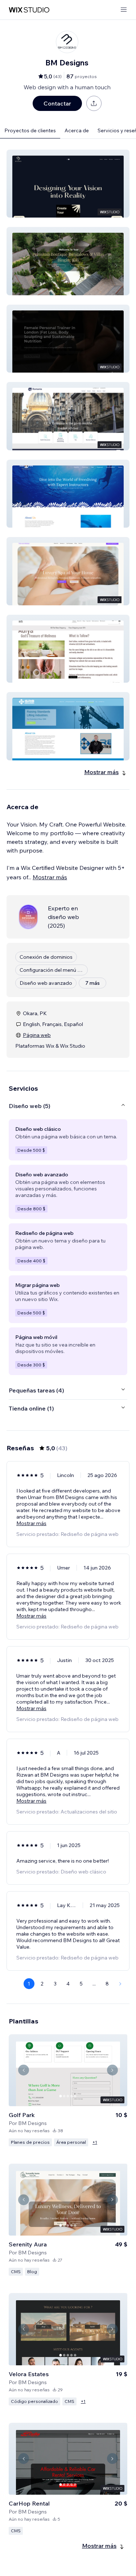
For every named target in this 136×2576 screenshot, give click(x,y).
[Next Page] (120, 1984)
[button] (68, 184)
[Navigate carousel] (24, 2070)
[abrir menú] (124, 10)
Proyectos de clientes (30, 130)
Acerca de (77, 130)
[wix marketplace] (29, 10)
